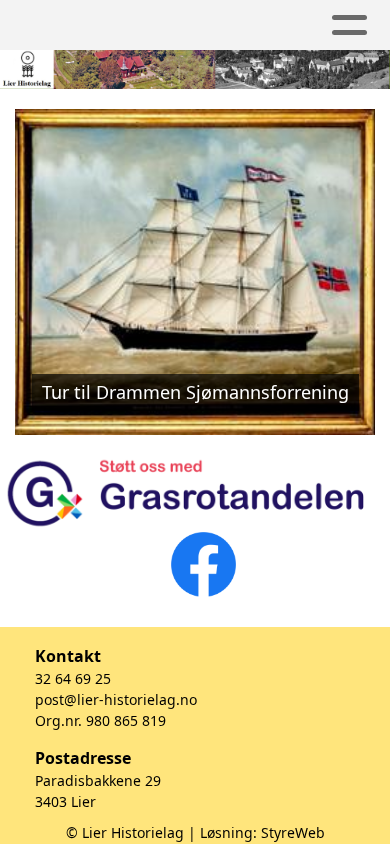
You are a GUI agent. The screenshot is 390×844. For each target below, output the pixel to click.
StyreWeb (293, 832)
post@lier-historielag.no (116, 699)
